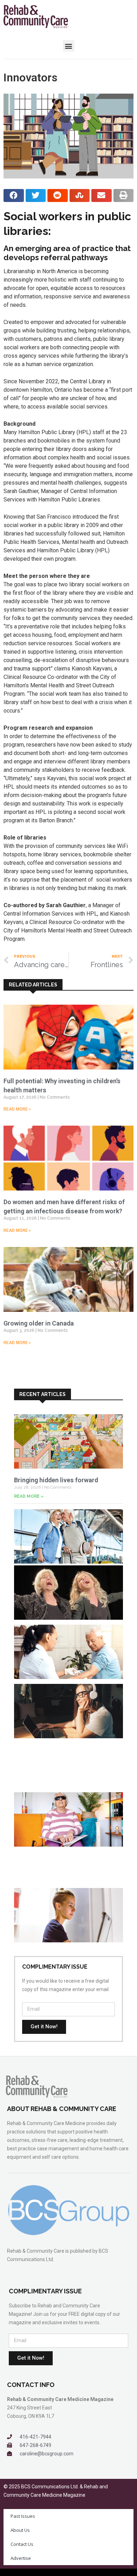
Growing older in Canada (39, 1323)
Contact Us (22, 2544)
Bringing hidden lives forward (56, 1480)
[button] (69, 46)
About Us (20, 2530)
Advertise (21, 2558)
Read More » (17, 1109)
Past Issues (23, 2516)
